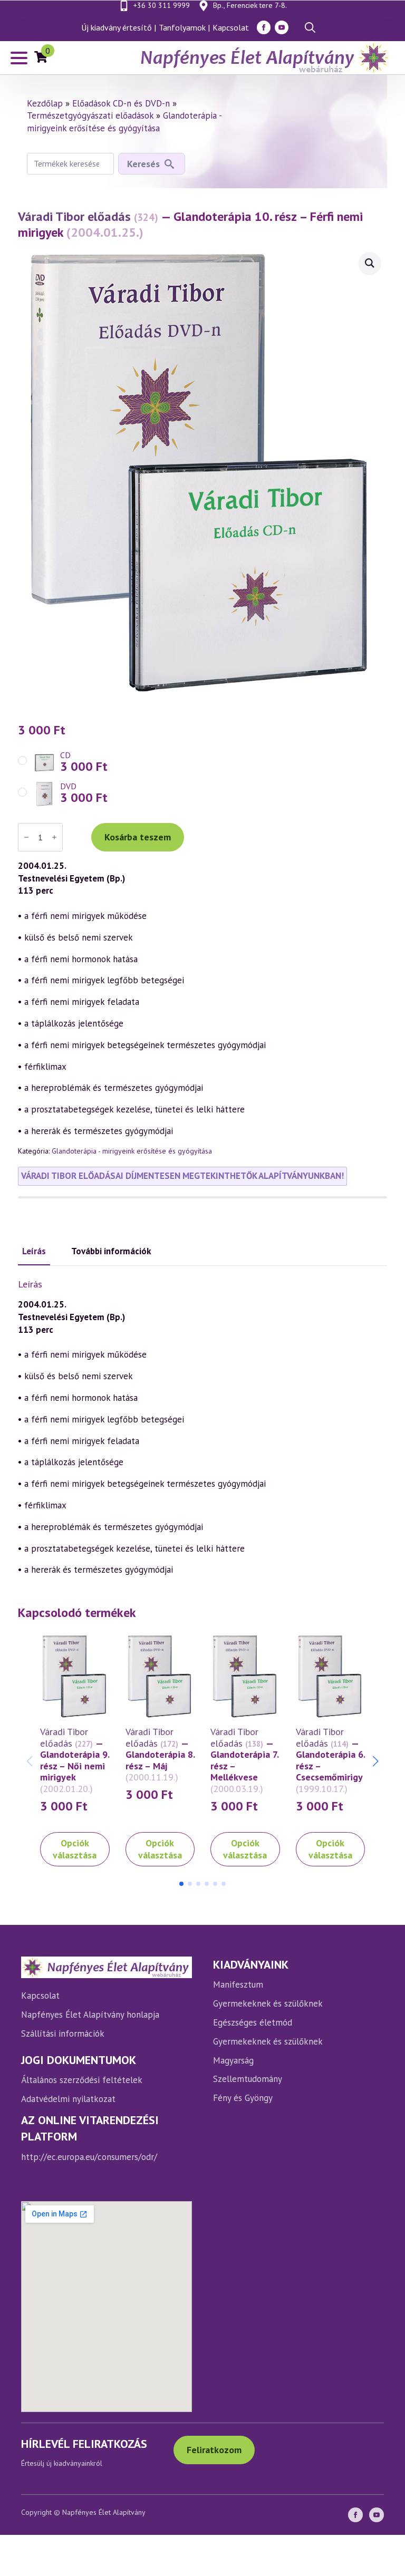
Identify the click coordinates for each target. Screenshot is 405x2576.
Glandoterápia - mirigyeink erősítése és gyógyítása (124, 122)
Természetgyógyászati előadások (90, 115)
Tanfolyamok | (184, 27)
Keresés (143, 164)
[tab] (34, 1252)
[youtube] (282, 27)
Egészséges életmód (253, 2022)
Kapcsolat (231, 27)
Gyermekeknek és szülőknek (268, 2003)
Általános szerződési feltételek (82, 2080)
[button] (375, 1761)
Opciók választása (75, 1849)
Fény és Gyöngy (243, 2098)
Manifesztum (238, 1984)
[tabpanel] (202, 1428)
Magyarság (233, 2060)
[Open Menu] (19, 58)
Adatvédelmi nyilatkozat (68, 2099)
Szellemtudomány (248, 2079)
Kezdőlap (45, 103)
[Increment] (54, 837)
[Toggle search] (310, 27)
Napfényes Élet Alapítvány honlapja (90, 2015)
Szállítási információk (63, 2033)
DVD (68, 786)
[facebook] (264, 27)
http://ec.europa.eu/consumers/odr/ (89, 2157)
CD (65, 755)
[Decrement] (26, 837)
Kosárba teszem (138, 837)
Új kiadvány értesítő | (119, 27)
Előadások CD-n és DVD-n (121, 103)
